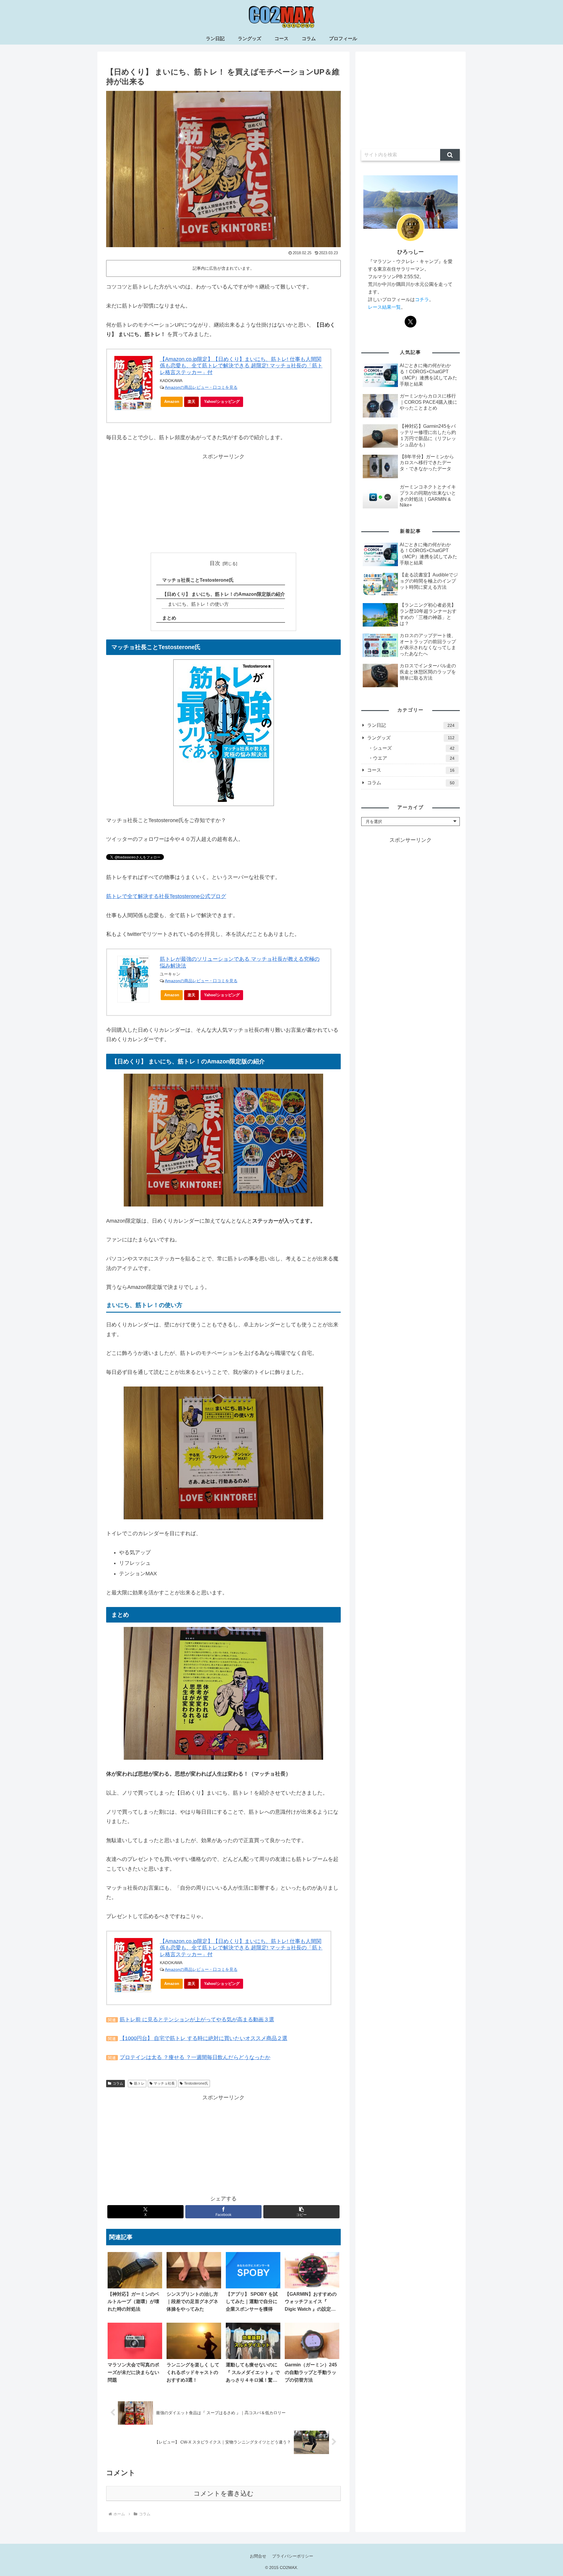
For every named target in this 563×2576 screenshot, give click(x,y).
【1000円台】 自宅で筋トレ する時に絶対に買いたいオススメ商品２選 (204, 2038)
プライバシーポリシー (293, 2556)
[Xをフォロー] (411, 322)
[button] (301, 2212)
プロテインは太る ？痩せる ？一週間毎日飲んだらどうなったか (195, 2057)
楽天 (191, 402)
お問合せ (258, 2556)
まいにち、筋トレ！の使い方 (198, 604)
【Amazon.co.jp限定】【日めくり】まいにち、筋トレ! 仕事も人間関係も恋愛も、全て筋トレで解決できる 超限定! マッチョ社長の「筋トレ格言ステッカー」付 (241, 366)
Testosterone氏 (196, 2083)
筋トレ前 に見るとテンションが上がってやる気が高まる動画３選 (197, 2020)
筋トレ (139, 2083)
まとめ (169, 618)
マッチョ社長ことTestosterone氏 (198, 580)
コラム (118, 2083)
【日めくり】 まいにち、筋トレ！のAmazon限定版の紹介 (224, 594)
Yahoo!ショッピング (222, 402)
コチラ (422, 299)
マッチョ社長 (164, 2083)
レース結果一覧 (384, 307)
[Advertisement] (223, 502)
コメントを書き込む (224, 2493)
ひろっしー (411, 252)
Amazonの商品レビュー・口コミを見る (201, 387)
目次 (215, 563)
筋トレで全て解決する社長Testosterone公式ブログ (166, 896)
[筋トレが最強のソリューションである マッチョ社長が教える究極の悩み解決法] (224, 732)
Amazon (172, 402)
